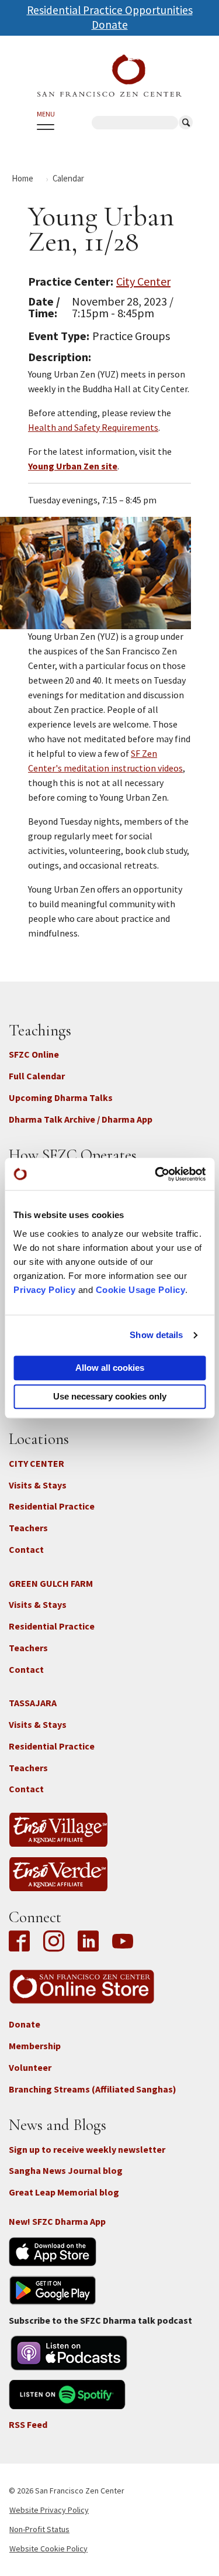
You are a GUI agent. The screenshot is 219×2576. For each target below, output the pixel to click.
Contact (26, 1549)
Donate (110, 25)
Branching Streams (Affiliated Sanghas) (93, 2089)
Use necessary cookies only (110, 1396)
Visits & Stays (38, 1485)
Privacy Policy (44, 1290)
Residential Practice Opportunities (110, 10)
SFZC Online (34, 1054)
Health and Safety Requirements (93, 427)
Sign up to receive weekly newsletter (87, 2149)
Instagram (54, 1942)
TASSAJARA (33, 1703)
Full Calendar (37, 1076)
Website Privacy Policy (49, 2510)
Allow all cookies (110, 1368)
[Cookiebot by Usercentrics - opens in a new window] (156, 1174)
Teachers (28, 1528)
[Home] (109, 76)
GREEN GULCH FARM (51, 1583)
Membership (35, 2046)
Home (22, 178)
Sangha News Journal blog (66, 2170)
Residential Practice (52, 1506)
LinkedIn (88, 1942)
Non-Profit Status (39, 2529)
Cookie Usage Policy (141, 1290)
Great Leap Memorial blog (64, 2192)
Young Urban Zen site (73, 466)
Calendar (68, 178)
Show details (156, 1335)
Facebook (22, 1942)
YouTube (123, 1942)
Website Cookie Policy (48, 2548)
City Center (143, 281)
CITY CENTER (36, 1463)
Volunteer (30, 2067)
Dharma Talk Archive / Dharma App (81, 1119)
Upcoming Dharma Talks (61, 1097)
